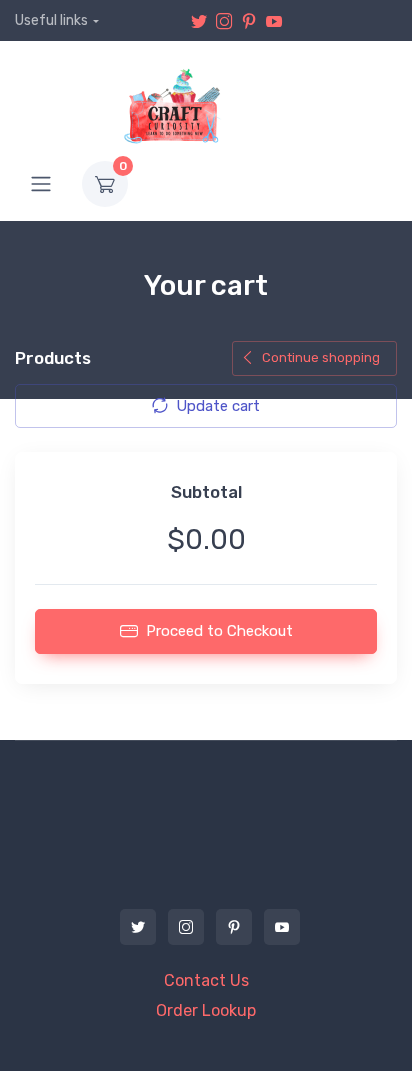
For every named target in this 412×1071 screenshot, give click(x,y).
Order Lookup (206, 1010)
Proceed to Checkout (219, 631)
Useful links (51, 20)
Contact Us (206, 980)
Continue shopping (321, 357)
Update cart (218, 406)
